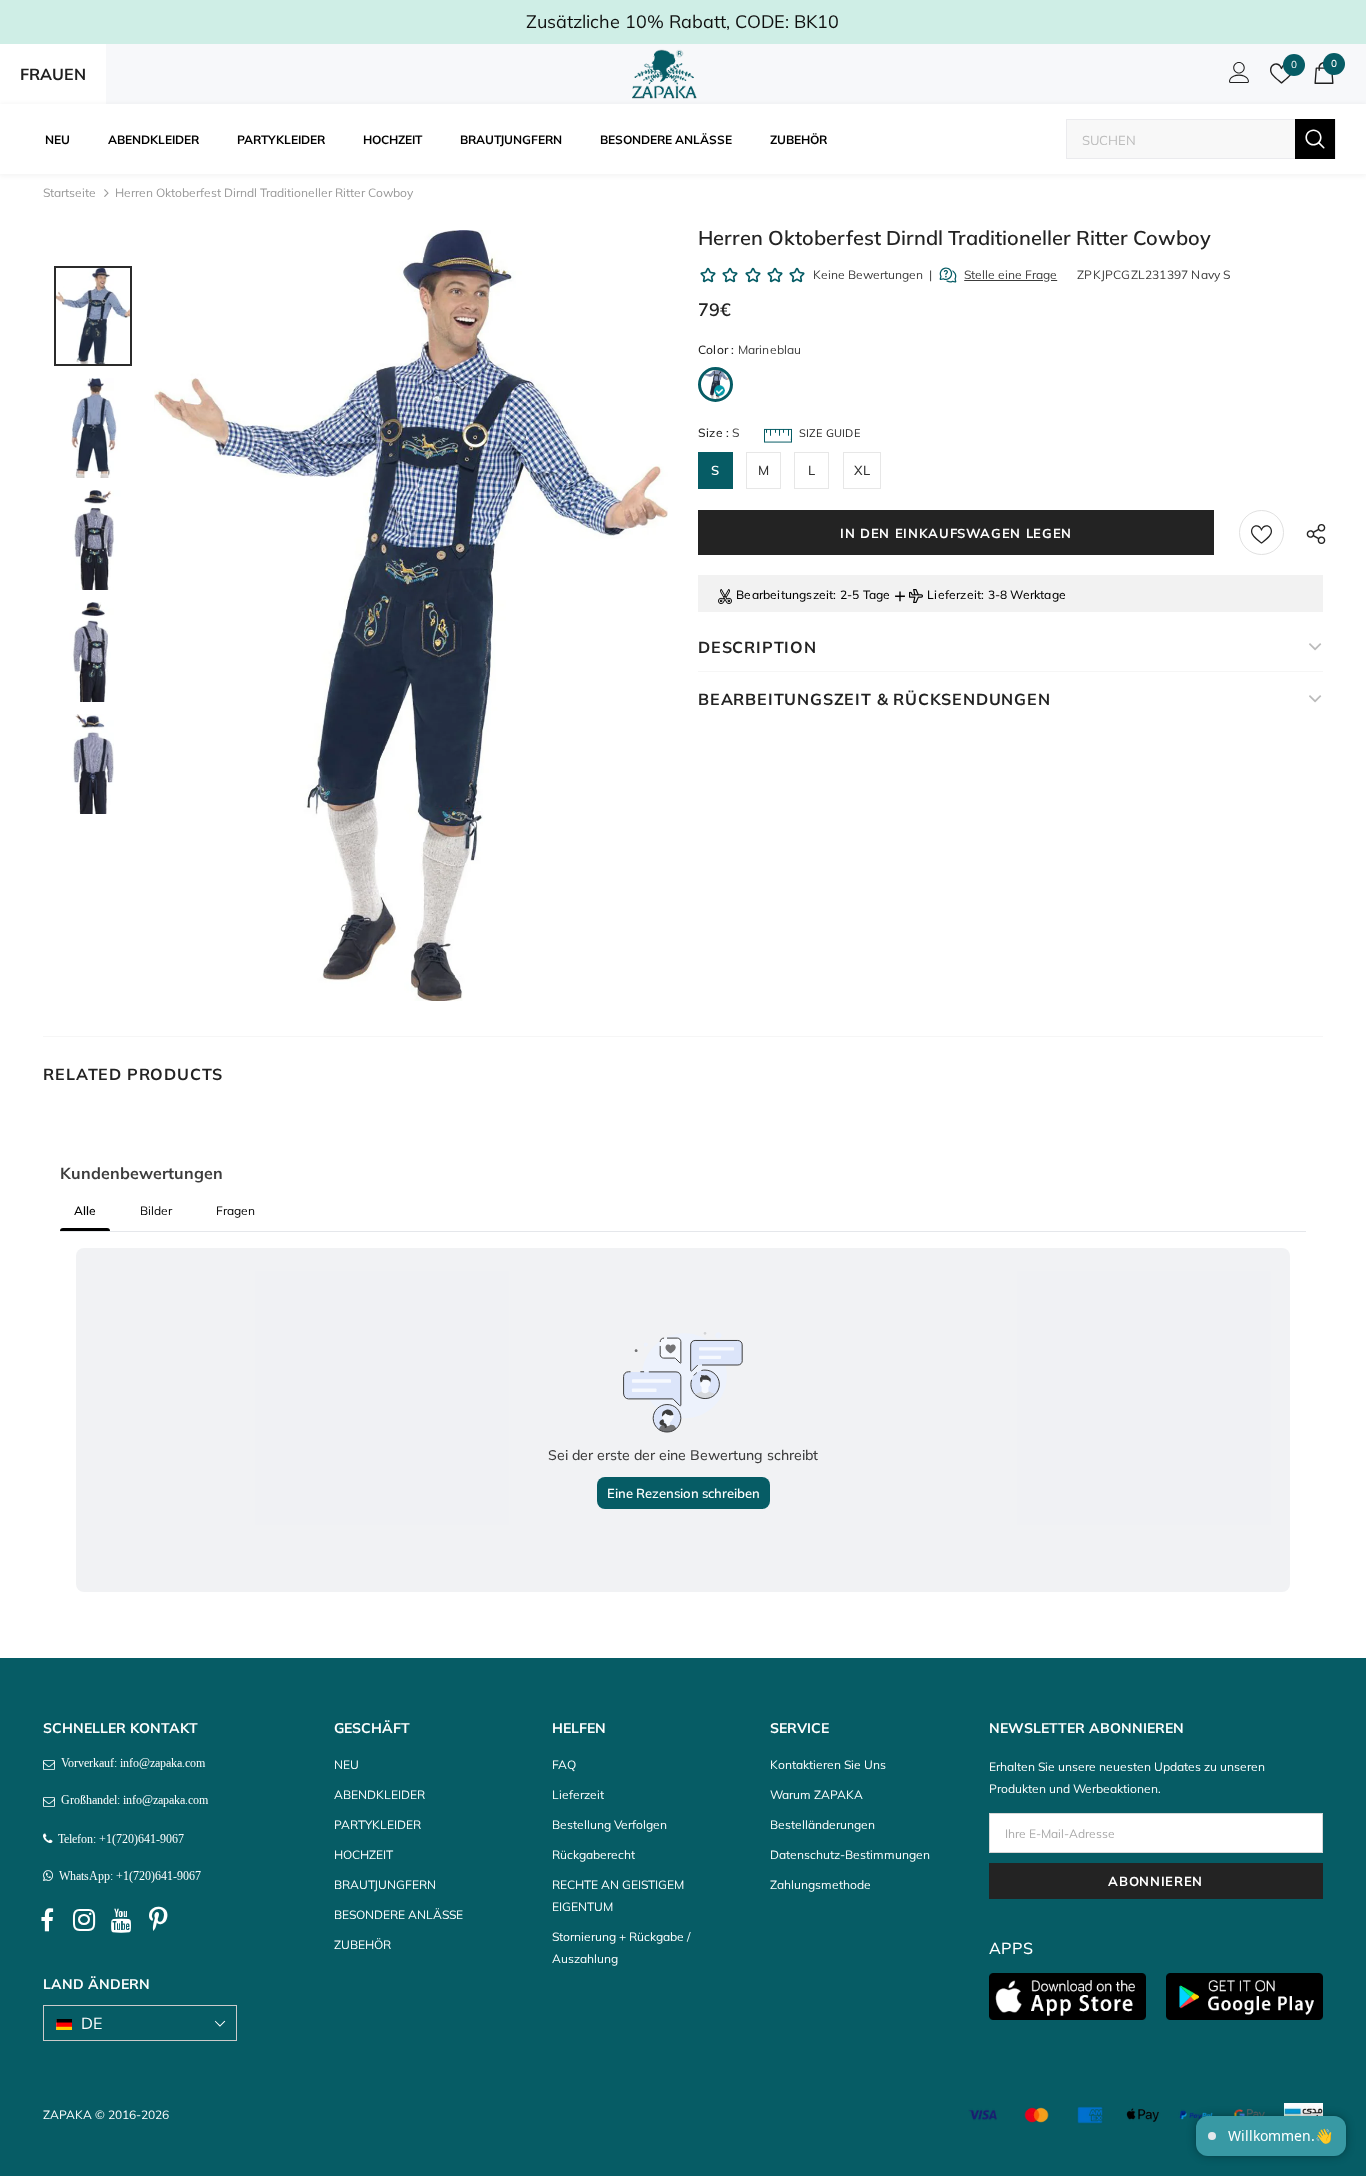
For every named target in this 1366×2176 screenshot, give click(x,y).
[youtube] (121, 1921)
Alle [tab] (85, 1210)
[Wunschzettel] (1261, 532)
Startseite (69, 192)
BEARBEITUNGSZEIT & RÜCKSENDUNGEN (874, 699)
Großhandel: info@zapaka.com (131, 1800)
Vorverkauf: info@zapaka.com (130, 1763)
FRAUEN (53, 74)
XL (862, 470)
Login (1236, 78)
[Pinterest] (158, 1921)
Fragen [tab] (235, 1210)
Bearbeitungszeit (784, 594)
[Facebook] (47, 1921)
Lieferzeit (954, 594)
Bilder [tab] (156, 1210)
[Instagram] (84, 1921)
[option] (411, 615)
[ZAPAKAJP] (668, 74)
